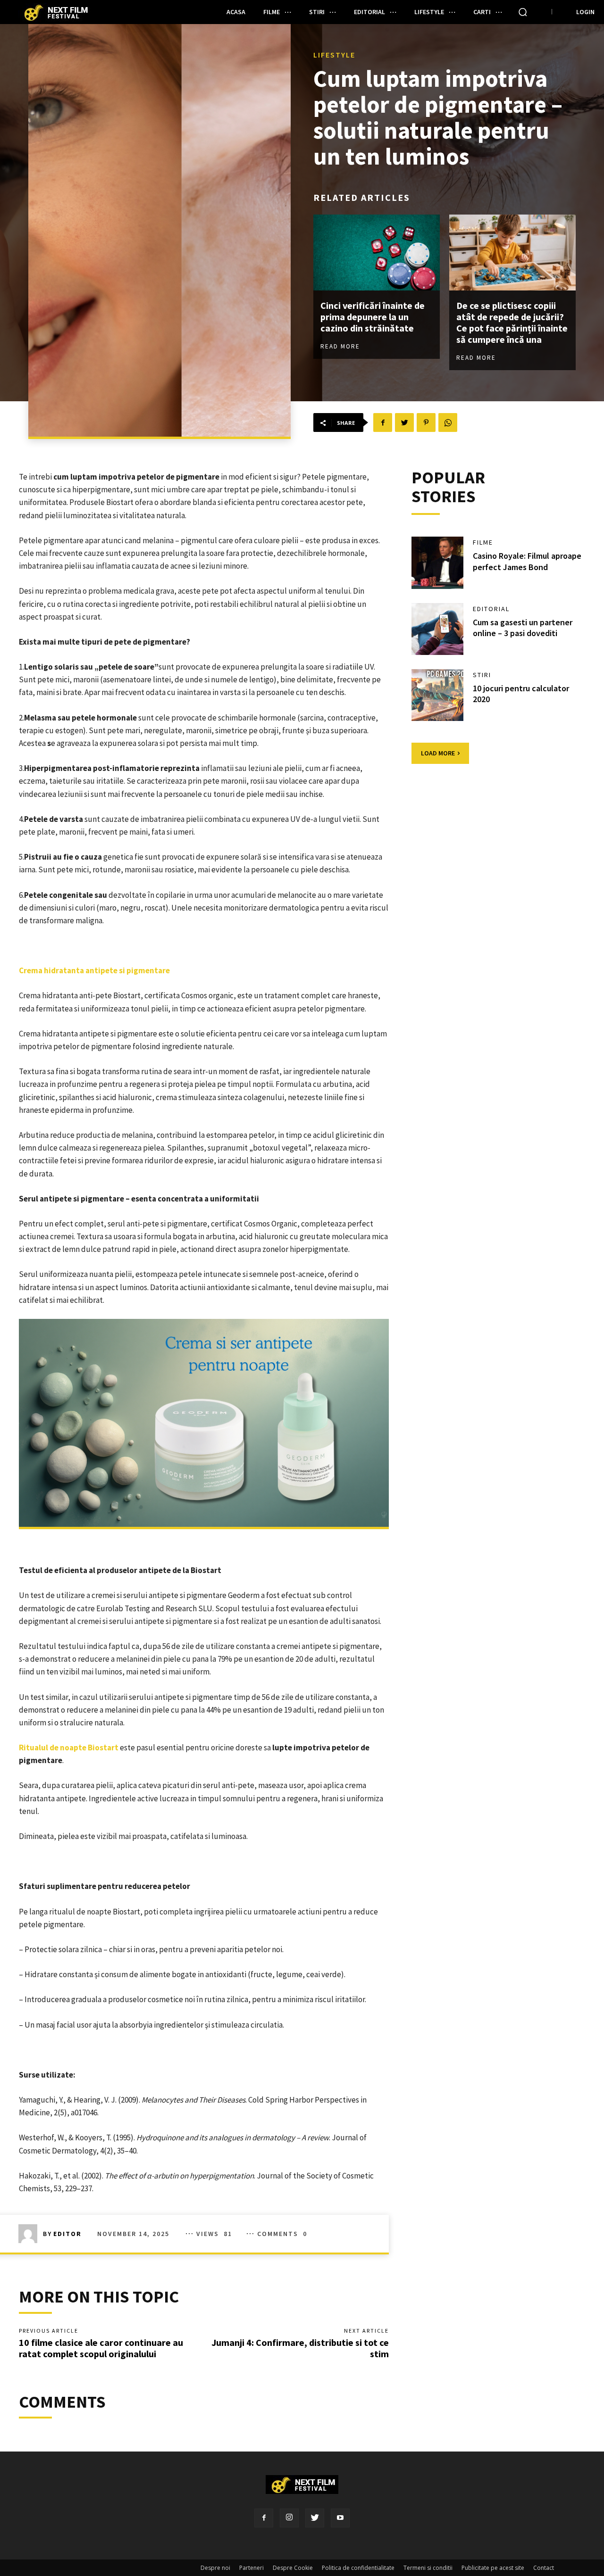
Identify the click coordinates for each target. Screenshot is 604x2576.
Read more (340, 346)
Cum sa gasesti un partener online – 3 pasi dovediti (523, 628)
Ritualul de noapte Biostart (69, 1748)
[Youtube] (340, 2518)
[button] (523, 12)
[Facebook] (264, 2518)
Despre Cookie (293, 2568)
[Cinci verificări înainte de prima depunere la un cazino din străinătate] (377, 253)
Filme (483, 542)
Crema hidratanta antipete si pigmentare (95, 970)
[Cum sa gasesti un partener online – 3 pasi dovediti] (437, 629)
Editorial (491, 609)
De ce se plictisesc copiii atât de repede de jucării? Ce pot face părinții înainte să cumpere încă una (512, 322)
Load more (438, 753)
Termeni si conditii (428, 2568)
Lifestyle (334, 55)
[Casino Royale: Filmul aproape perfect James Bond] (437, 563)
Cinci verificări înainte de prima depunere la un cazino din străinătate (373, 317)
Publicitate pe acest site (493, 2568)
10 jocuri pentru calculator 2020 (521, 694)
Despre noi (215, 2568)
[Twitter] (315, 2518)
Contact (544, 2568)
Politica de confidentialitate (358, 2568)
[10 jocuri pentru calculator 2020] (437, 695)
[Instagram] (289, 2518)
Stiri (482, 675)
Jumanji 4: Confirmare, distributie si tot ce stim (300, 2348)
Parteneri (252, 2568)
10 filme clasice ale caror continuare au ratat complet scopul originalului (101, 2348)
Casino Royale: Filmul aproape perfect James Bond (527, 561)
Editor (67, 2234)
